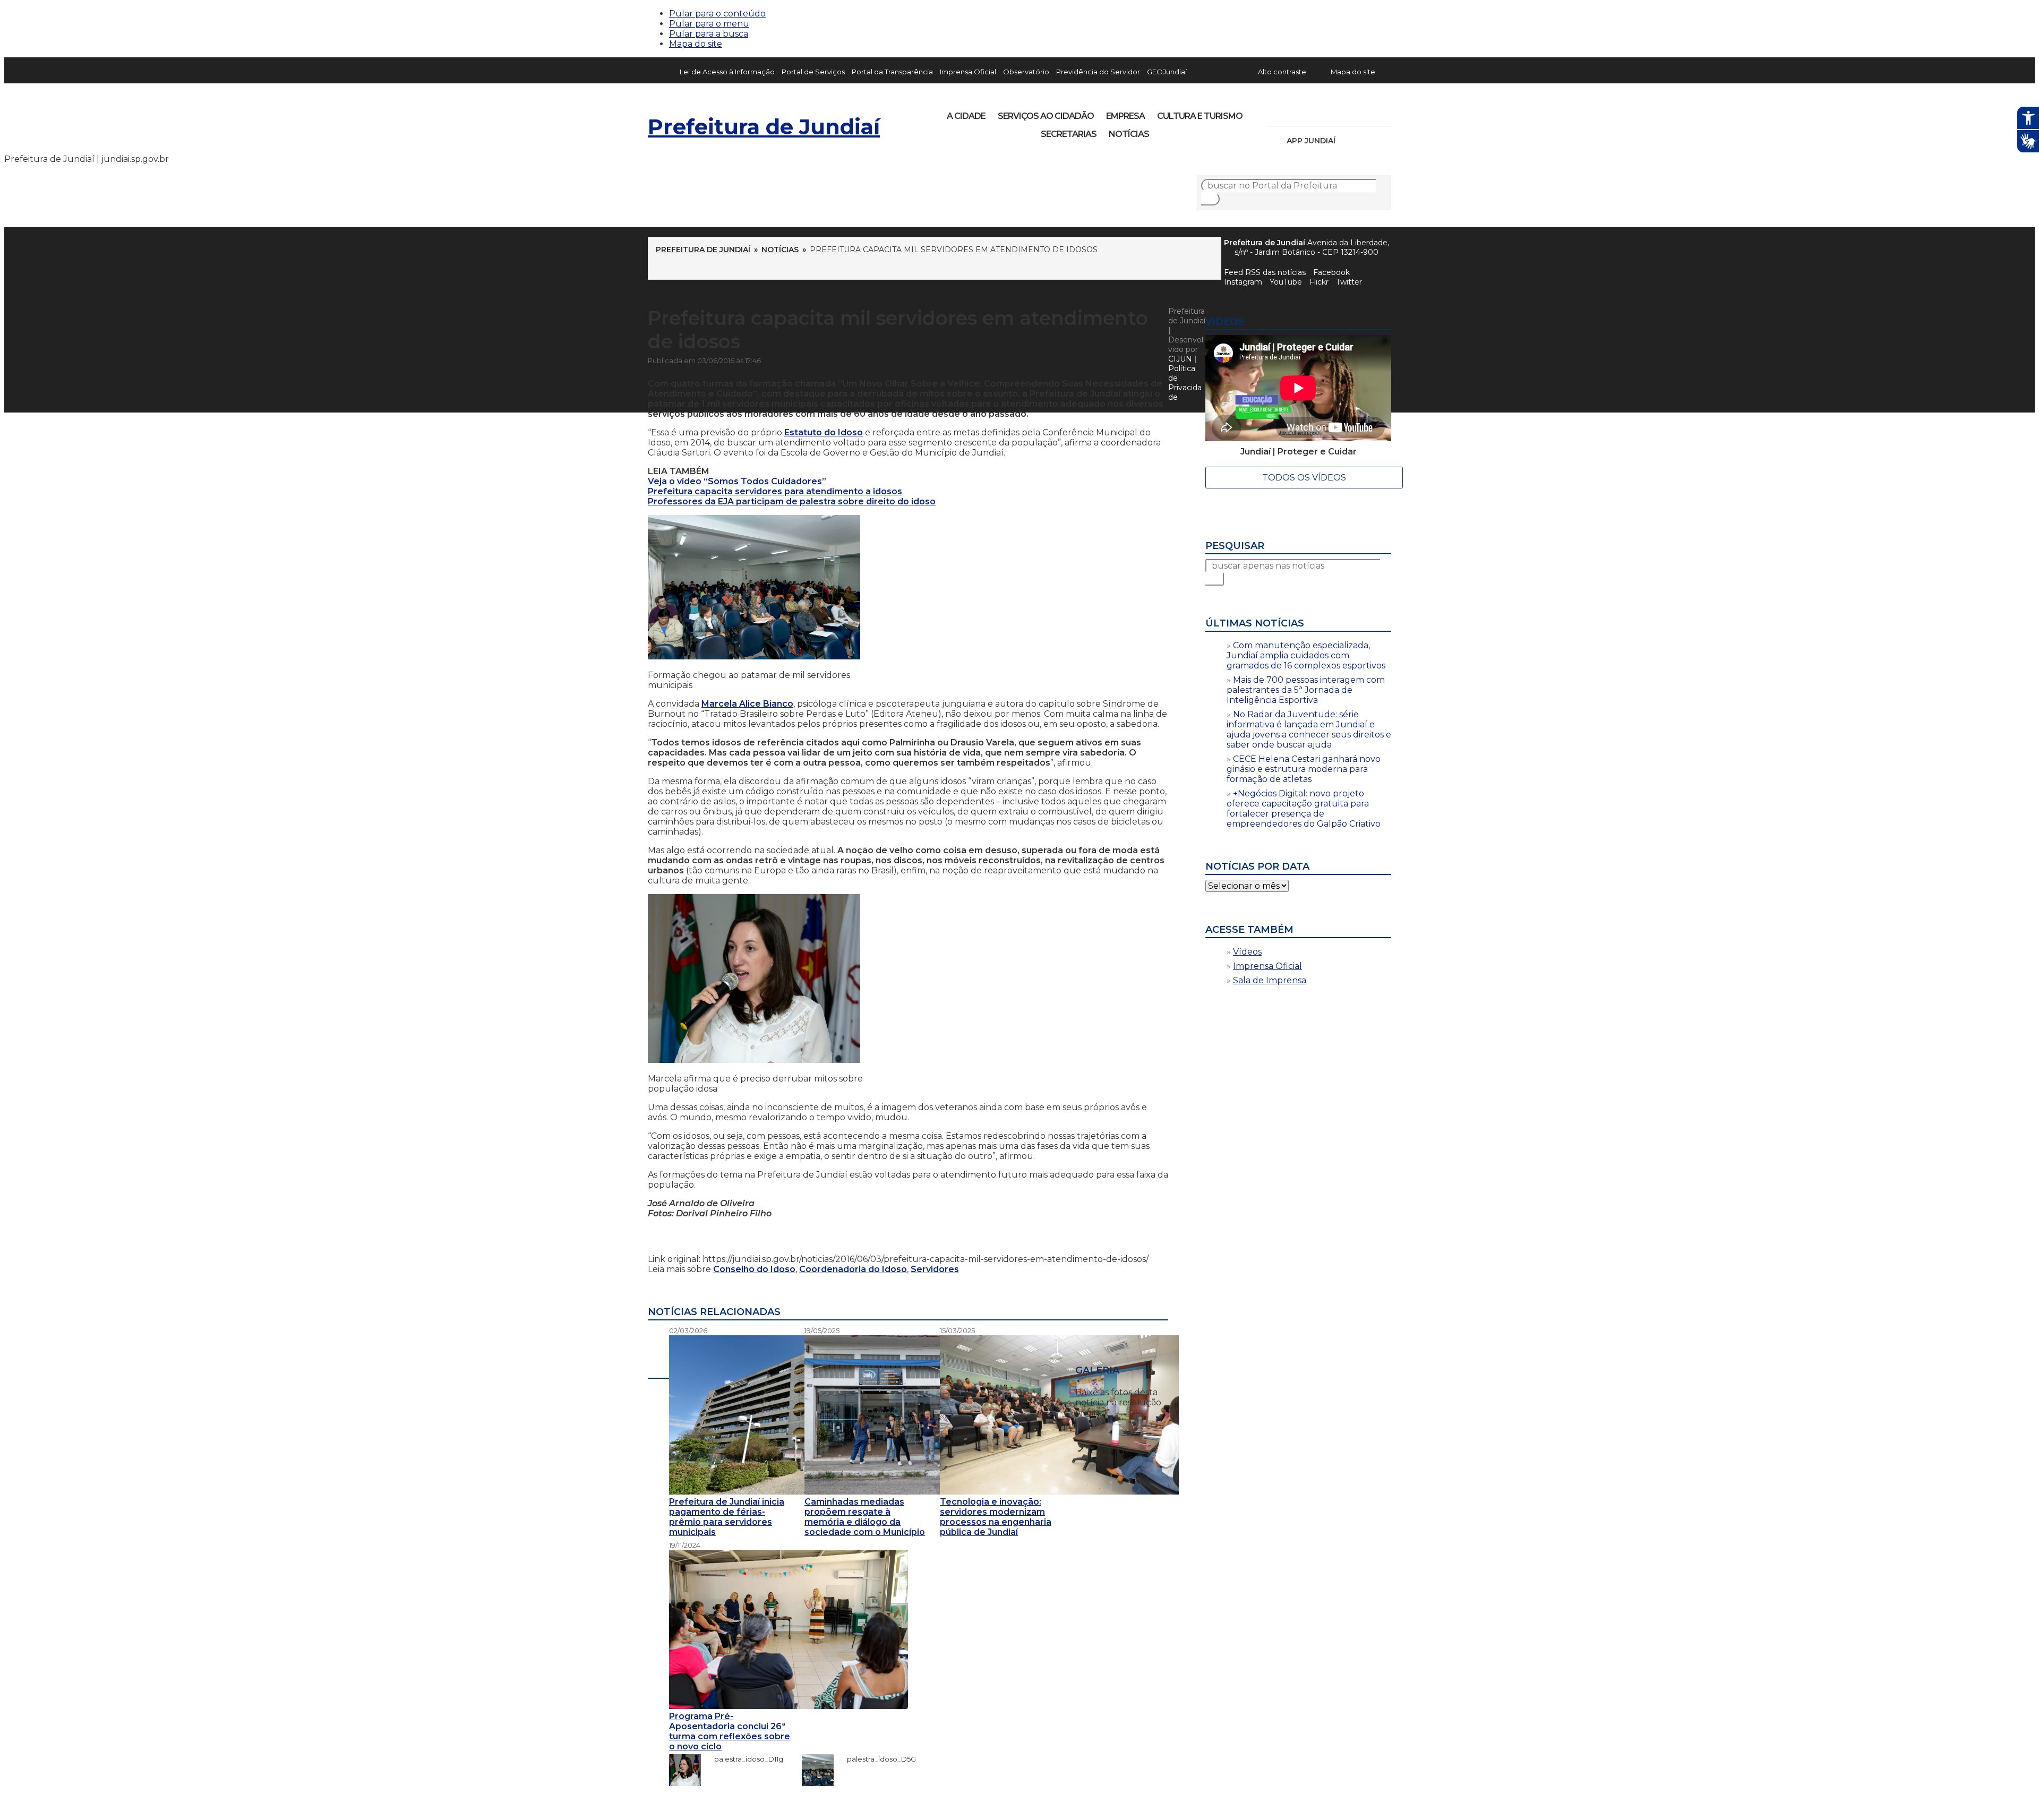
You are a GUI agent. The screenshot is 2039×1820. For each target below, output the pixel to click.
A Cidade (966, 116)
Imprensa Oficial (968, 72)
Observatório (1026, 72)
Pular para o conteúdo (717, 14)
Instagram (1295, 113)
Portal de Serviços (813, 72)
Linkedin (1349, 113)
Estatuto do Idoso (824, 432)
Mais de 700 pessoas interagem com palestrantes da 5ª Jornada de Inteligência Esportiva (1306, 690)
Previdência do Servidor (1098, 72)
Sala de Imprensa (1270, 980)
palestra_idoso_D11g (743, 1759)
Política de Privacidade (1185, 383)
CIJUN (1180, 359)
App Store (1347, 141)
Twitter (1349, 282)
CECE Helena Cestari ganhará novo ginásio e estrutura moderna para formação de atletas (1304, 769)
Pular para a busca (709, 34)
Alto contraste (1282, 72)
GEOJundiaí (1167, 72)
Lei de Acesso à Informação (727, 72)
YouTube (1331, 113)
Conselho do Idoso (754, 1269)
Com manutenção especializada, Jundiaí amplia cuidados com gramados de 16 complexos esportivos (1306, 655)
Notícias (1129, 134)
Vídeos (1247, 952)
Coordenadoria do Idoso (853, 1269)
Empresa (1125, 116)
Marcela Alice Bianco (747, 704)
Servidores (935, 1269)
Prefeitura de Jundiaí (764, 127)
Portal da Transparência (892, 72)
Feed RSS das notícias (1265, 272)
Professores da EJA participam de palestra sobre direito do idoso (792, 501)
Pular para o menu (709, 24)
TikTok (1313, 113)
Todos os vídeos (1304, 478)
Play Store (1365, 141)
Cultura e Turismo (1200, 116)
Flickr (1367, 113)
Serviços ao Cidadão (1046, 116)
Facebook (1331, 272)
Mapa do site (696, 44)
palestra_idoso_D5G (876, 1759)
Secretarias (1069, 134)
